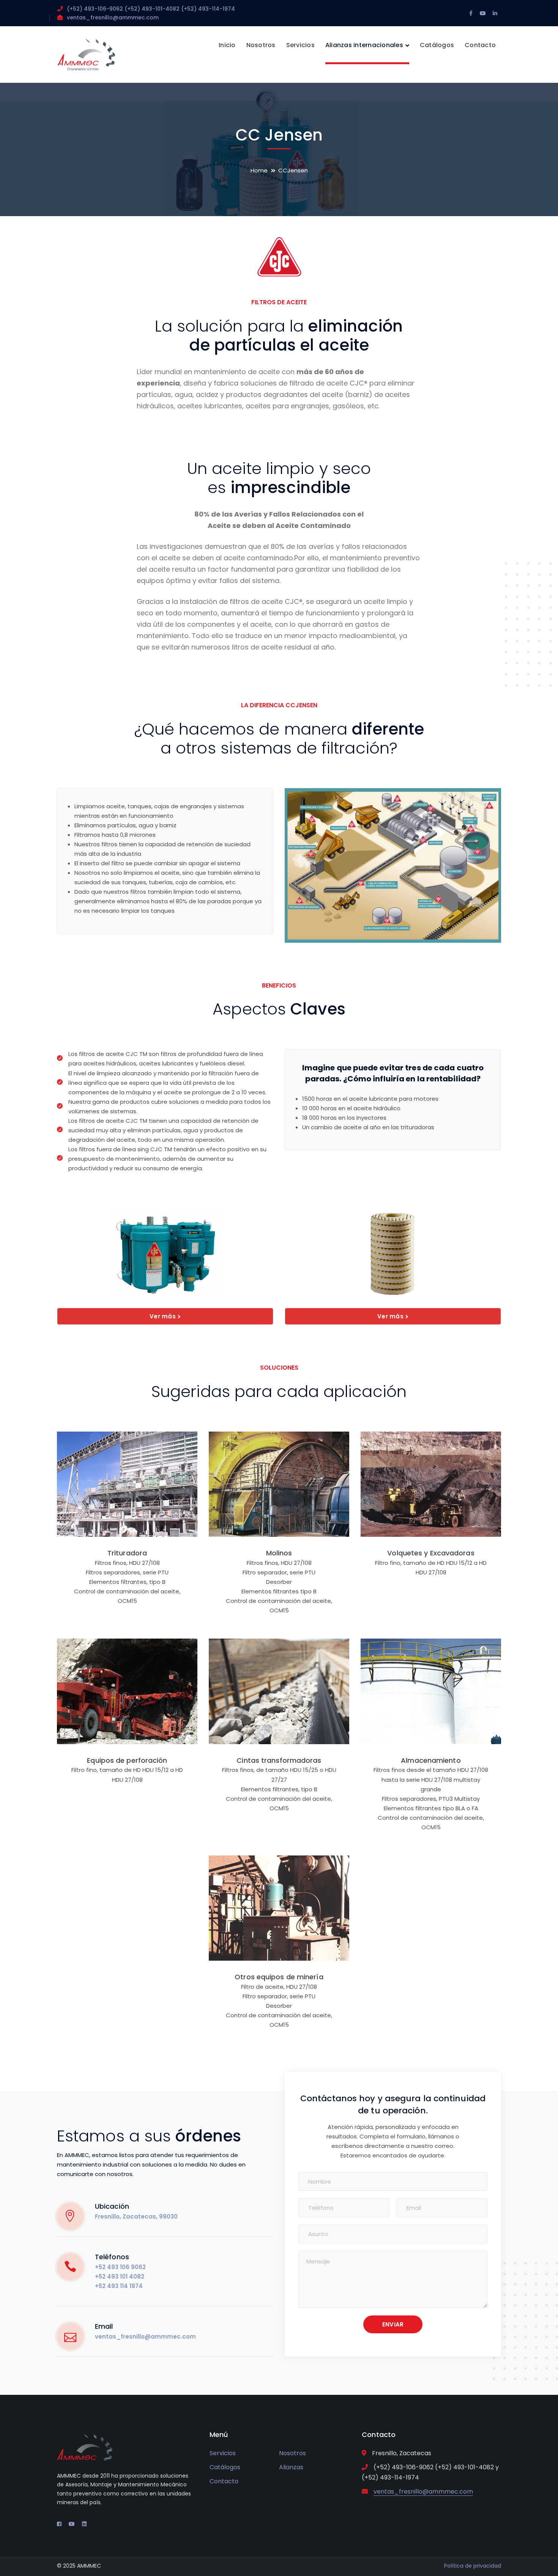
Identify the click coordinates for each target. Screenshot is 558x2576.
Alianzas (291, 2467)
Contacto (224, 2481)
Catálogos (225, 2467)
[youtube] (72, 2524)
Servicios (223, 2453)
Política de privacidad (473, 2566)
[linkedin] (84, 2524)
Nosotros (292, 2453)
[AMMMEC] (86, 54)
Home (259, 170)
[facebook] (59, 2524)
